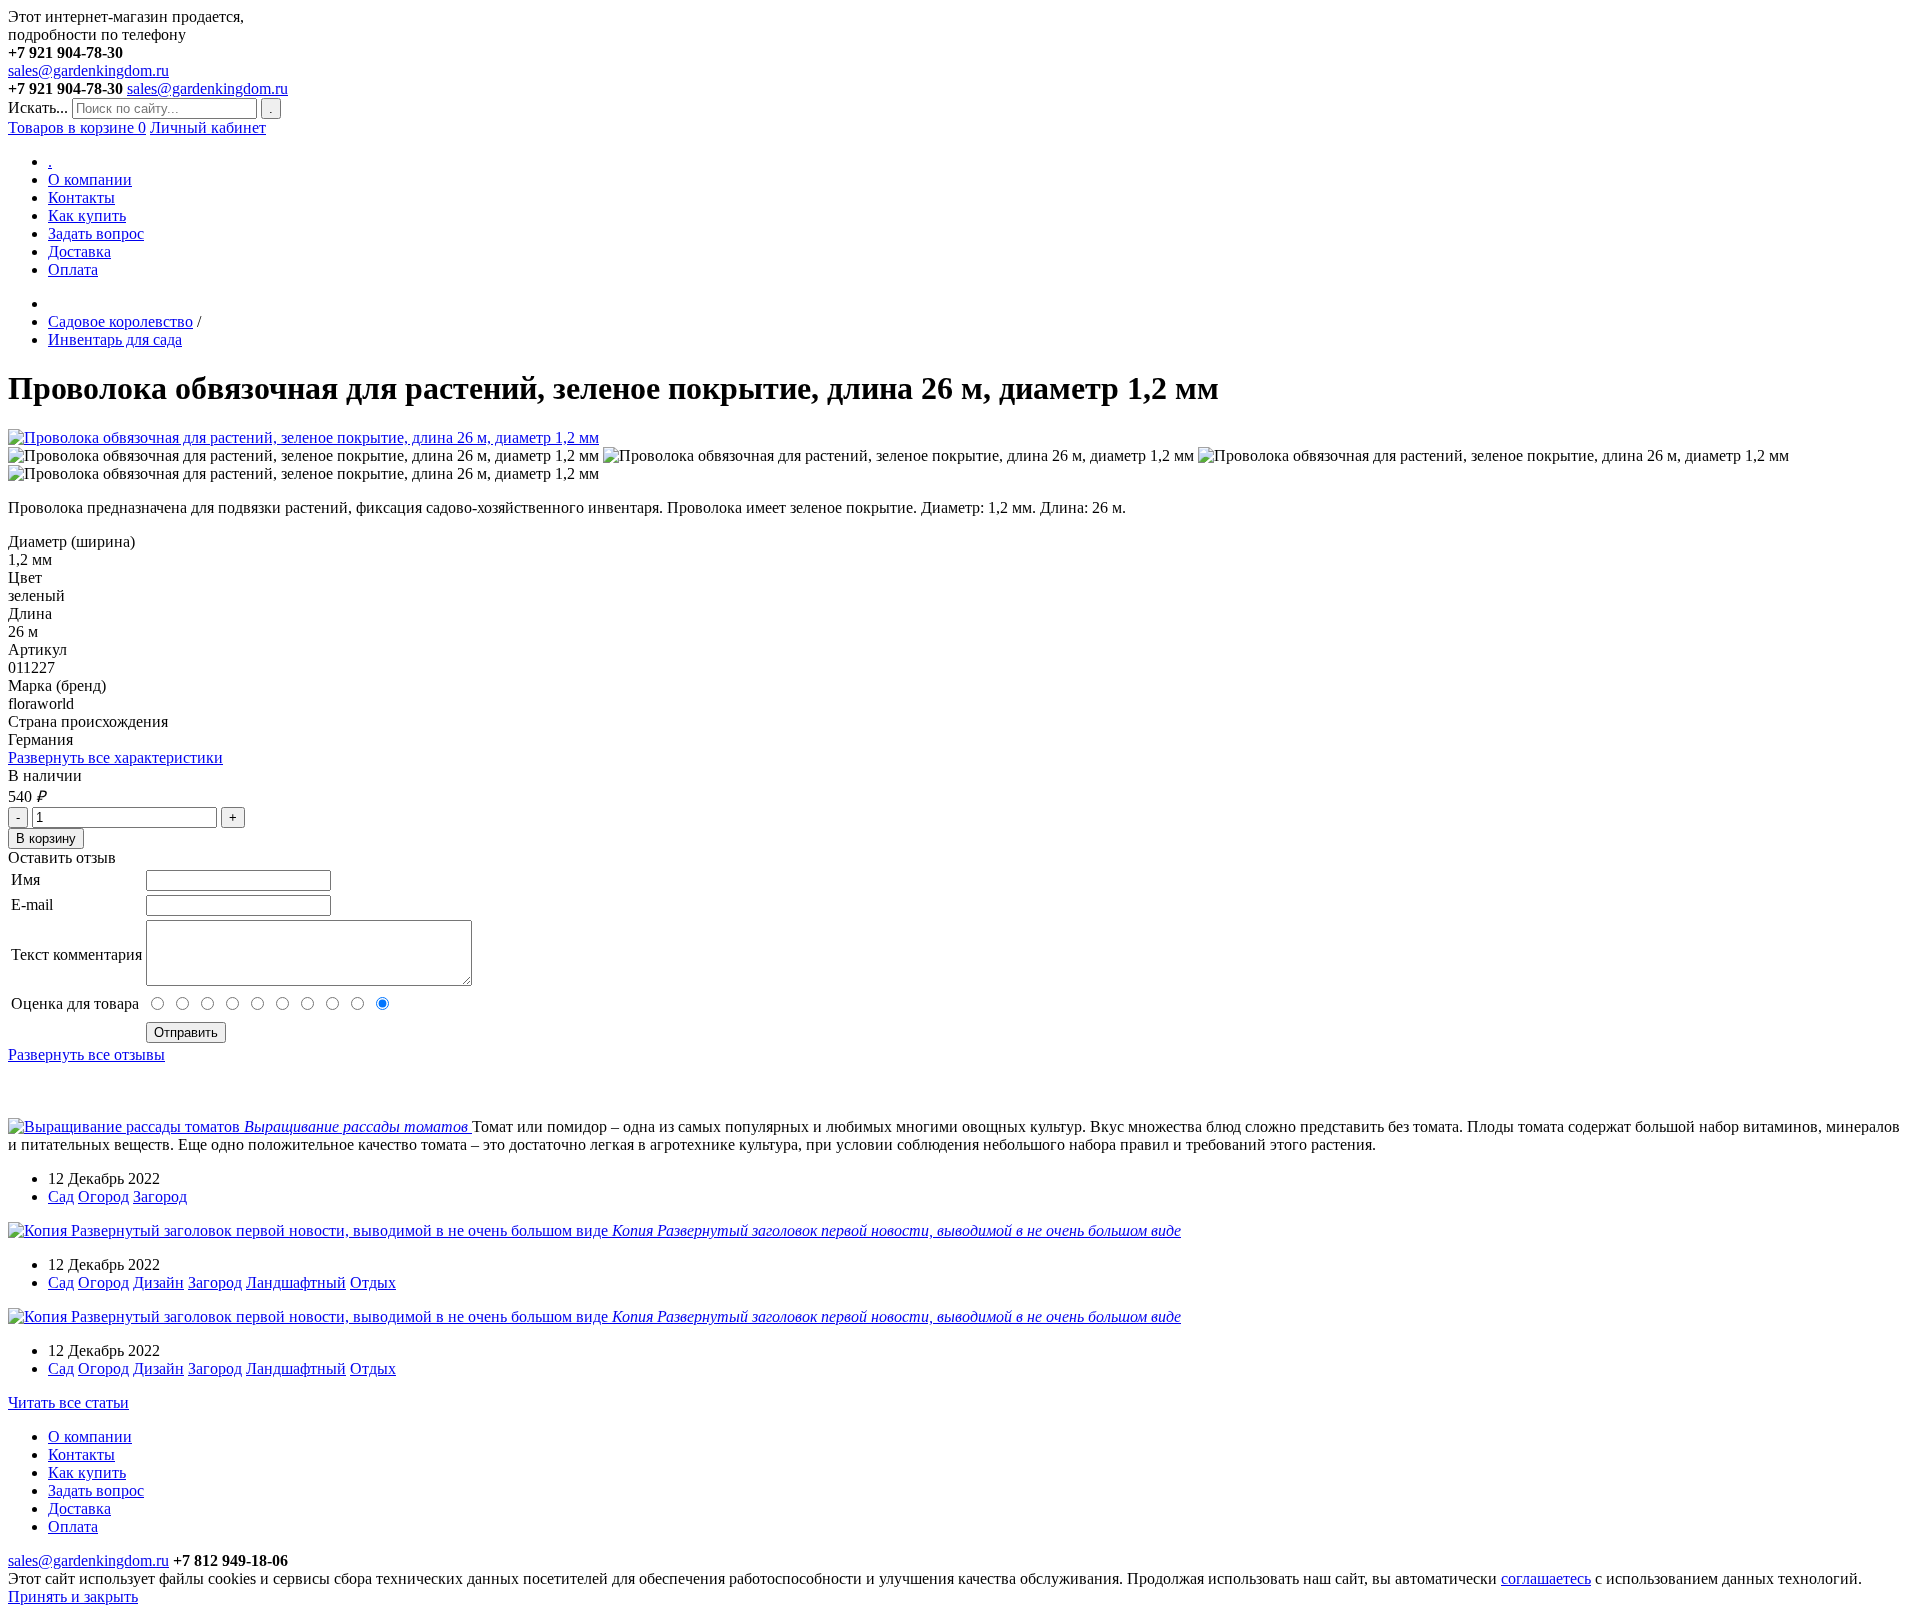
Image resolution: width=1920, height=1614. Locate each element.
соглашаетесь (1546, 1578)
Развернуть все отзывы (86, 1054)
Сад (61, 1196)
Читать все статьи (68, 1402)
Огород (103, 1196)
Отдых (373, 1282)
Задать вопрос (96, 233)
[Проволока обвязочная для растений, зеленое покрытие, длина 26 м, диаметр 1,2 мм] (303, 437)
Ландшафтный (296, 1282)
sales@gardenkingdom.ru (88, 70)
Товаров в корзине (77, 127)
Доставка (79, 251)
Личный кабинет (208, 127)
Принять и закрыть (73, 1596)
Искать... (38, 107)
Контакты (81, 197)
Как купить (87, 215)
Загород (160, 1196)
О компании (90, 179)
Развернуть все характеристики (115, 757)
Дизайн (158, 1282)
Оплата (73, 269)
